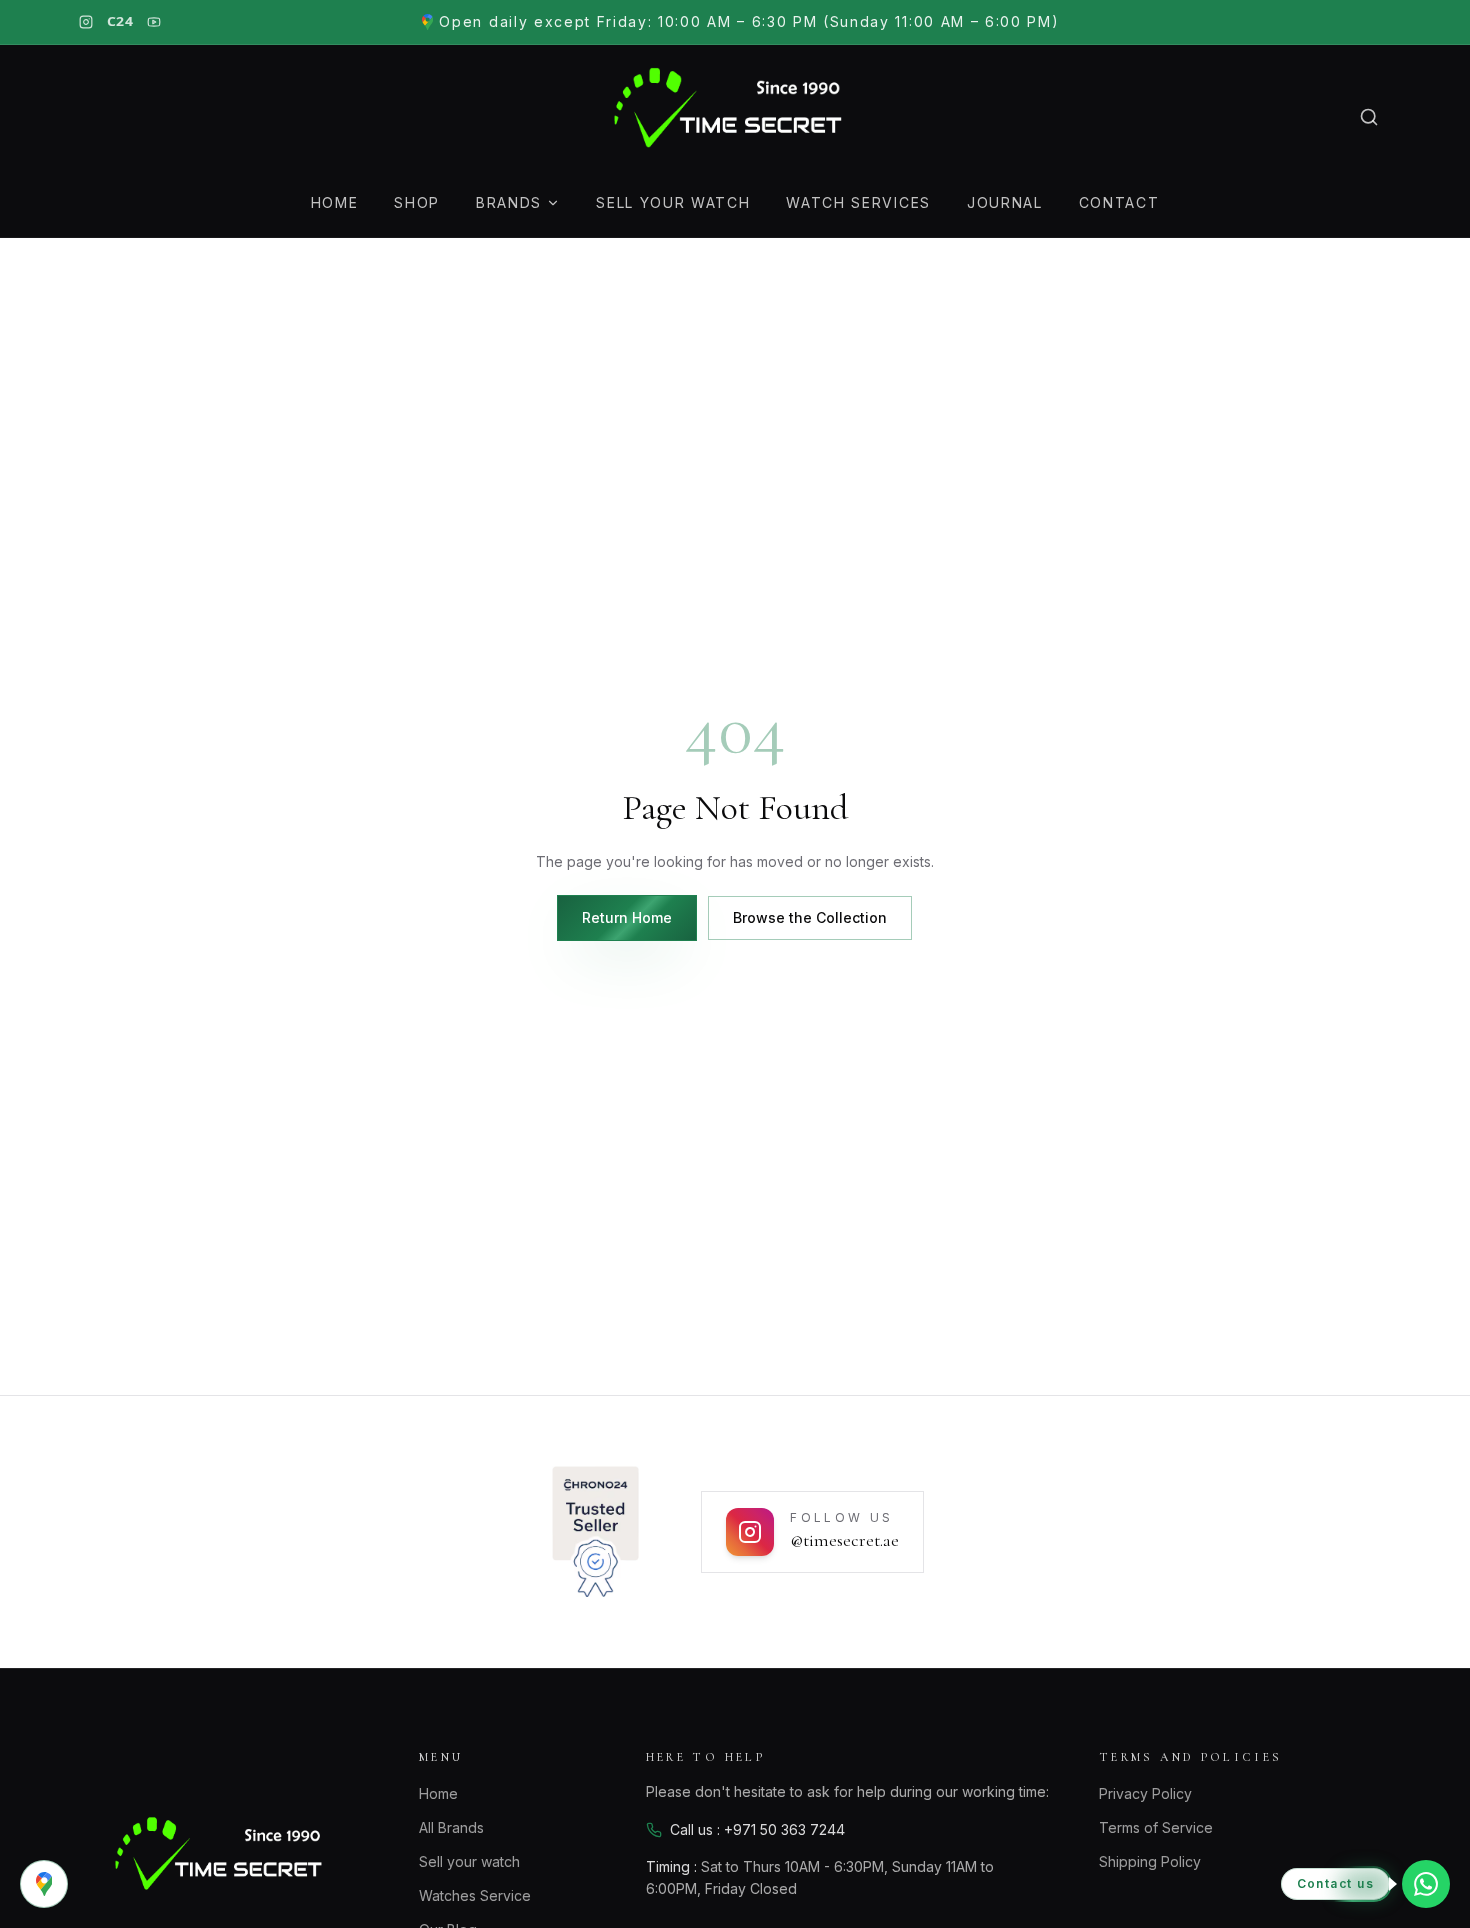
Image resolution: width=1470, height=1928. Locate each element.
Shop (417, 202)
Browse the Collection (810, 917)
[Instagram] (86, 22)
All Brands (451, 1827)
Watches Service (475, 1895)
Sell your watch (469, 1861)
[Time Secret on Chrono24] (595, 1532)
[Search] (1369, 117)
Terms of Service (1156, 1827)
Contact (1119, 202)
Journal (1005, 202)
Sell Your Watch (673, 202)
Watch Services (858, 202)
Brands (509, 202)
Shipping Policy (1150, 1861)
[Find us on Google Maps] (44, 1884)
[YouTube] (154, 22)
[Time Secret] (735, 117)
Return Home (627, 917)
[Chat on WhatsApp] (1426, 1884)
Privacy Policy (1145, 1793)
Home (335, 202)
